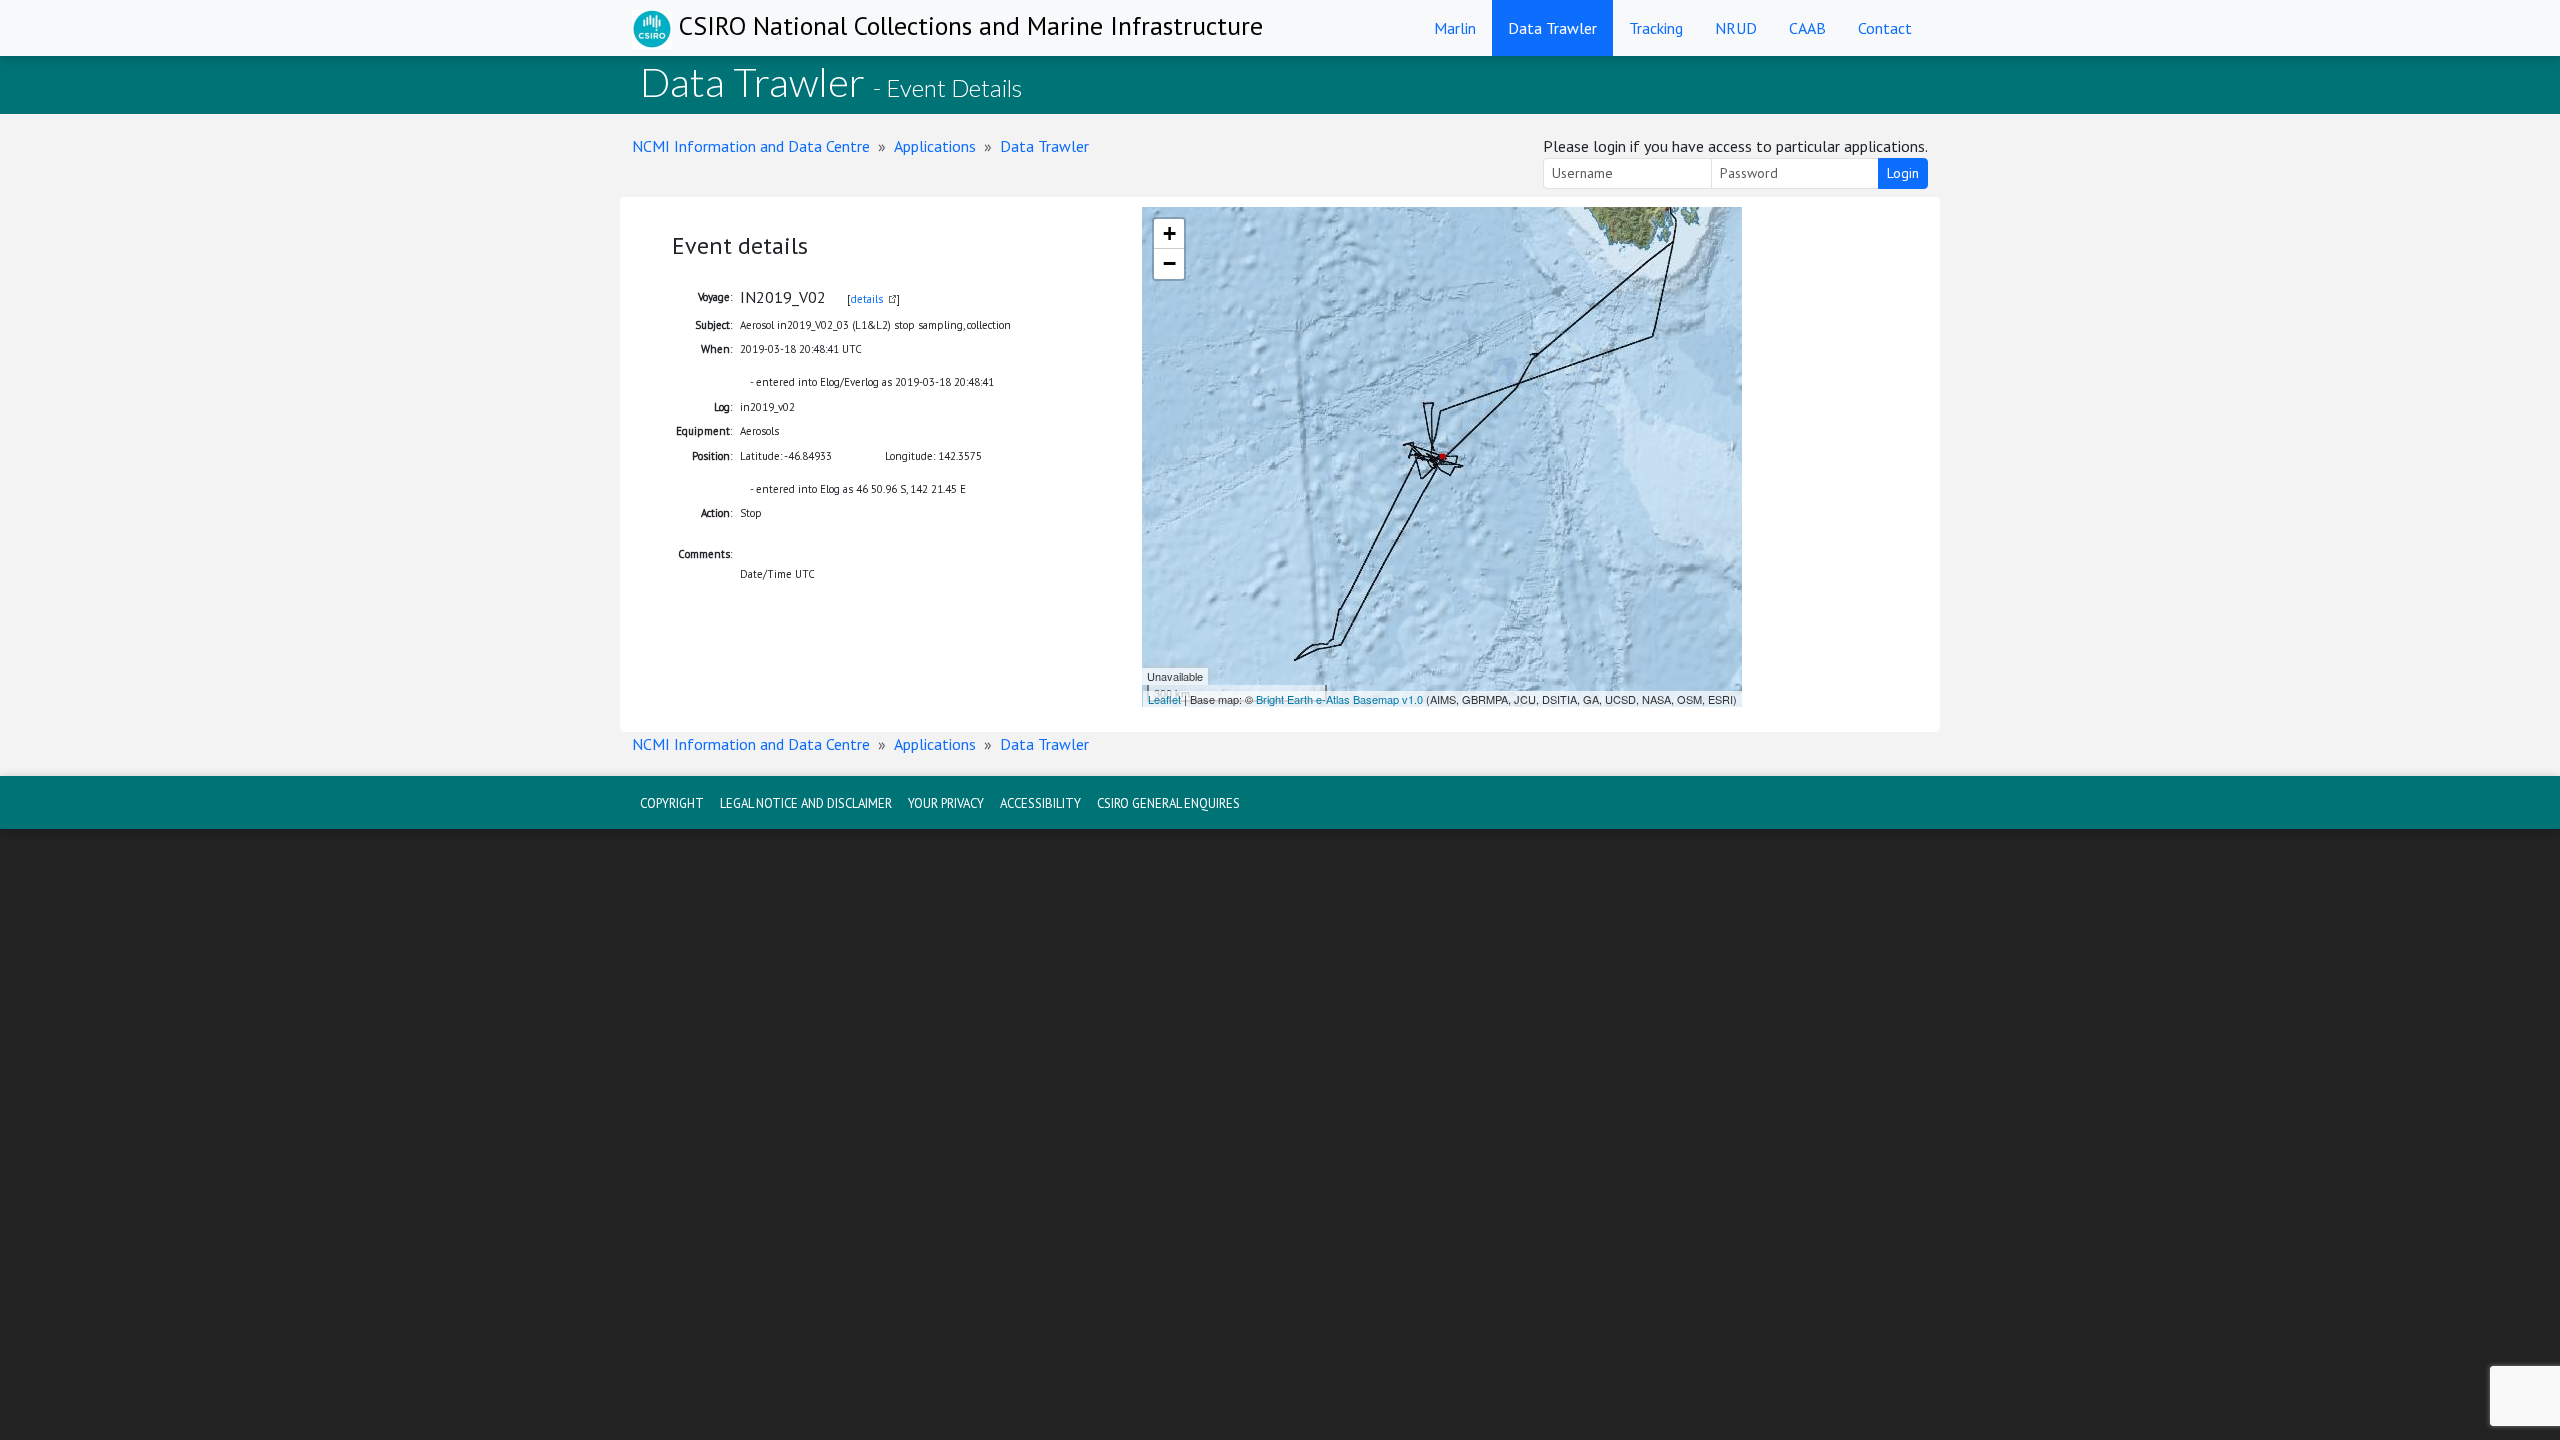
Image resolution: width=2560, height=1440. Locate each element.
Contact (1885, 28)
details (867, 299)
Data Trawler (1552, 28)
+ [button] (1169, 233)
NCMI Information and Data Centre (751, 146)
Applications (935, 146)
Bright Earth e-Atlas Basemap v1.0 (1339, 699)
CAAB (1807, 28)
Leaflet (1164, 699)
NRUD (1736, 28)
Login (1903, 173)
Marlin (1455, 28)
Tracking (1656, 28)
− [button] (1169, 263)
